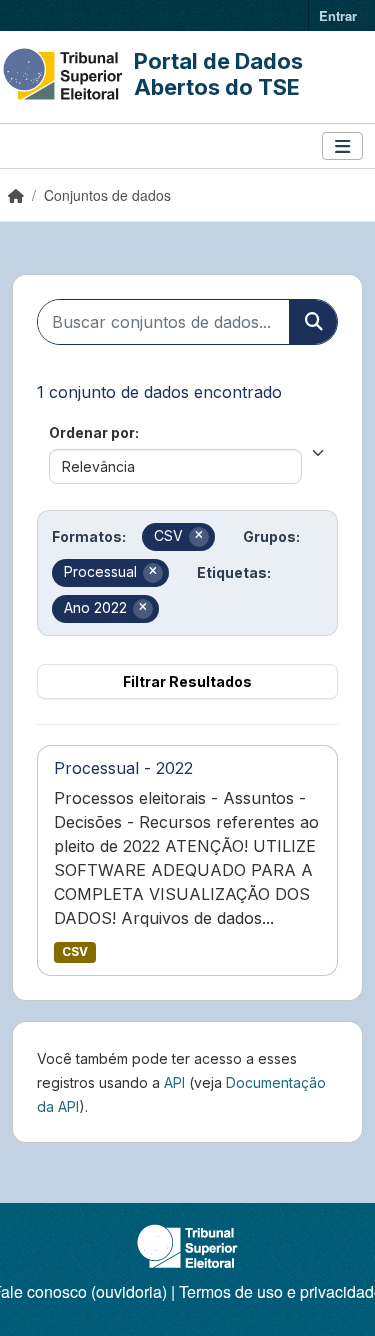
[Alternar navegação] (342, 146)
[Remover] (199, 537)
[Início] (16, 195)
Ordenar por (92, 432)
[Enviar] (313, 322)
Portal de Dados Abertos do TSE (218, 74)
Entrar (338, 15)
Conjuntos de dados (107, 195)
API (174, 1082)
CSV (75, 951)
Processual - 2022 (123, 768)
